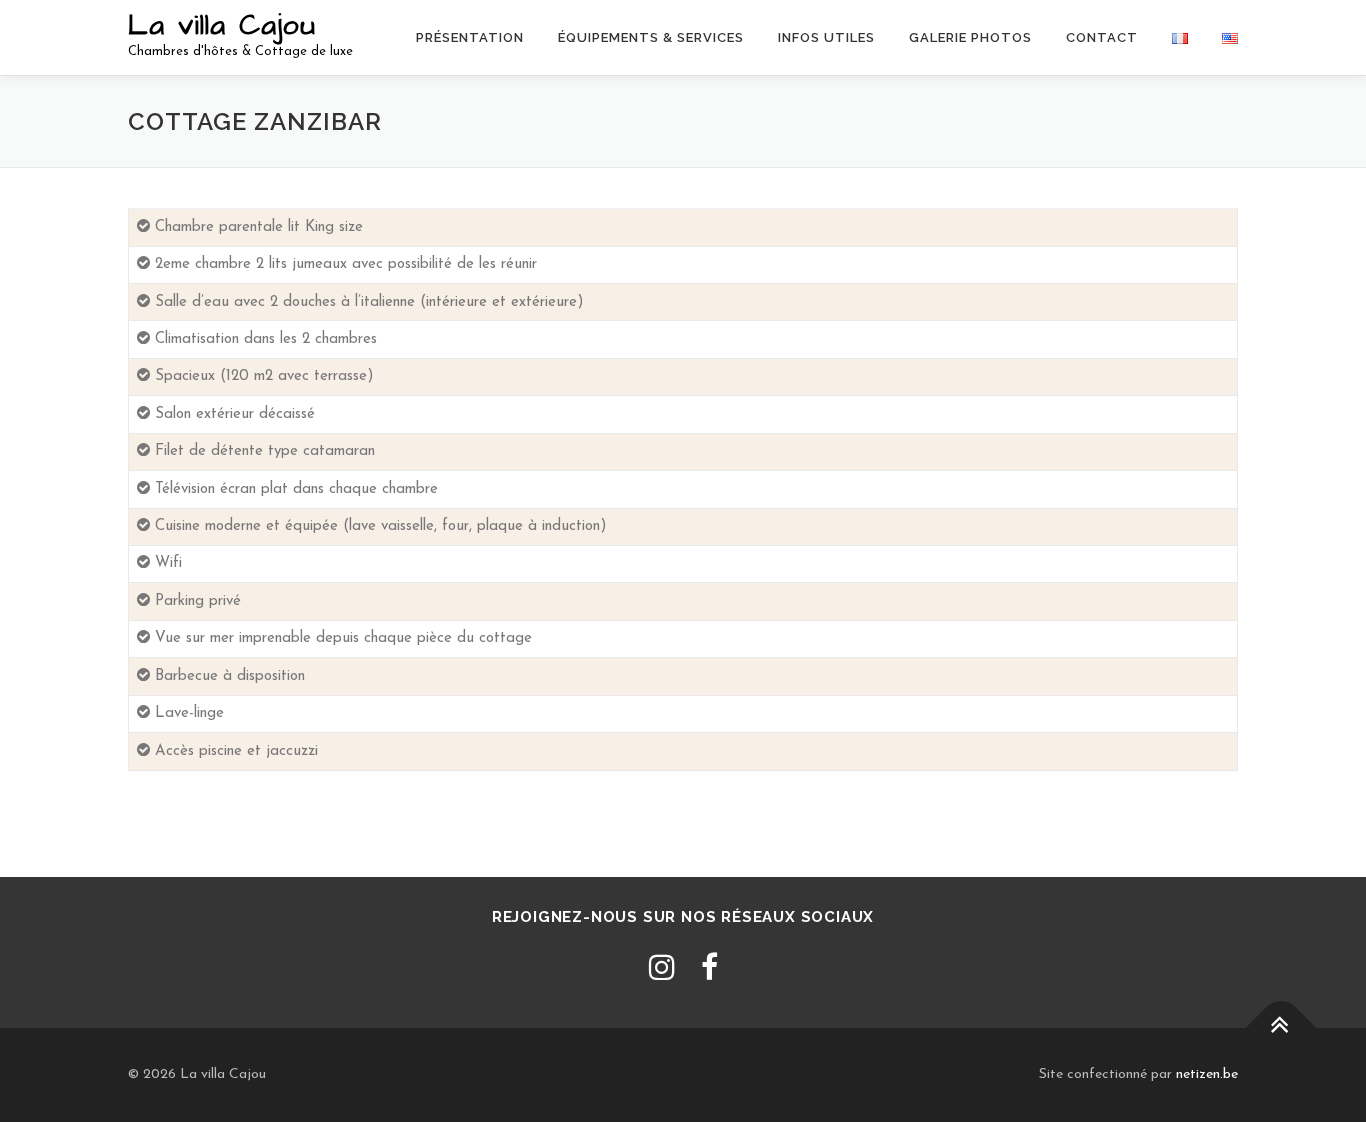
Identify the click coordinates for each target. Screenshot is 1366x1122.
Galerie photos (970, 37)
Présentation (470, 37)
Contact (1102, 37)
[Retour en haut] (1281, 1028)
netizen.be (1207, 1074)
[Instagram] (662, 970)
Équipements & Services (651, 37)
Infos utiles (826, 37)
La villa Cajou (222, 25)
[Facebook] (709, 970)
